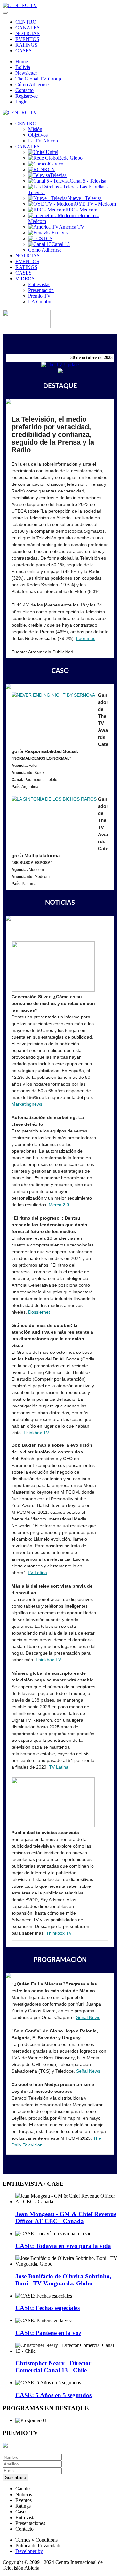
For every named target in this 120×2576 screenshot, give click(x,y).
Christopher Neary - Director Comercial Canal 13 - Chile (53, 2367)
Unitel (52, 152)
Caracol (57, 164)
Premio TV (40, 296)
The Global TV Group (38, 79)
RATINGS (26, 45)
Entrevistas (39, 284)
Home (22, 61)
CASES (24, 51)
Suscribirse (16, 2477)
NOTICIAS (28, 33)
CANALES (28, 28)
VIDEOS (25, 279)
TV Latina (37, 1573)
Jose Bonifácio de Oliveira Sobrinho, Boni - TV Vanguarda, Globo (63, 2280)
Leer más (86, 638)
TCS (48, 238)
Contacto (24, 90)
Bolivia (23, 67)
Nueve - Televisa (85, 198)
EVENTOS (27, 39)
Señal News (88, 2017)
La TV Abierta (43, 141)
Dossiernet (39, 1312)
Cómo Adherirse (32, 84)
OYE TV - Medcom (95, 204)
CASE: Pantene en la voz (48, 2333)
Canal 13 (61, 244)
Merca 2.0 (59, 1205)
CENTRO (26, 22)
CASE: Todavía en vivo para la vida (63, 2246)
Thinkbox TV (48, 1660)
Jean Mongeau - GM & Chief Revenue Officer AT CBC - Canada (66, 2218)
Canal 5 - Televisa (88, 181)
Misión (35, 129)
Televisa (58, 175)
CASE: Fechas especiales (48, 2308)
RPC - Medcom (81, 210)
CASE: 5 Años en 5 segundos (53, 2395)
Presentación (41, 290)
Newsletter (26, 73)
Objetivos (38, 135)
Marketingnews (27, 1104)
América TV (72, 227)
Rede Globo (70, 158)
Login (21, 102)
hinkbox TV (38, 1433)
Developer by (29, 2551)
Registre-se (27, 96)
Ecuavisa (61, 233)
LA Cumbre (40, 302)
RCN (50, 169)
